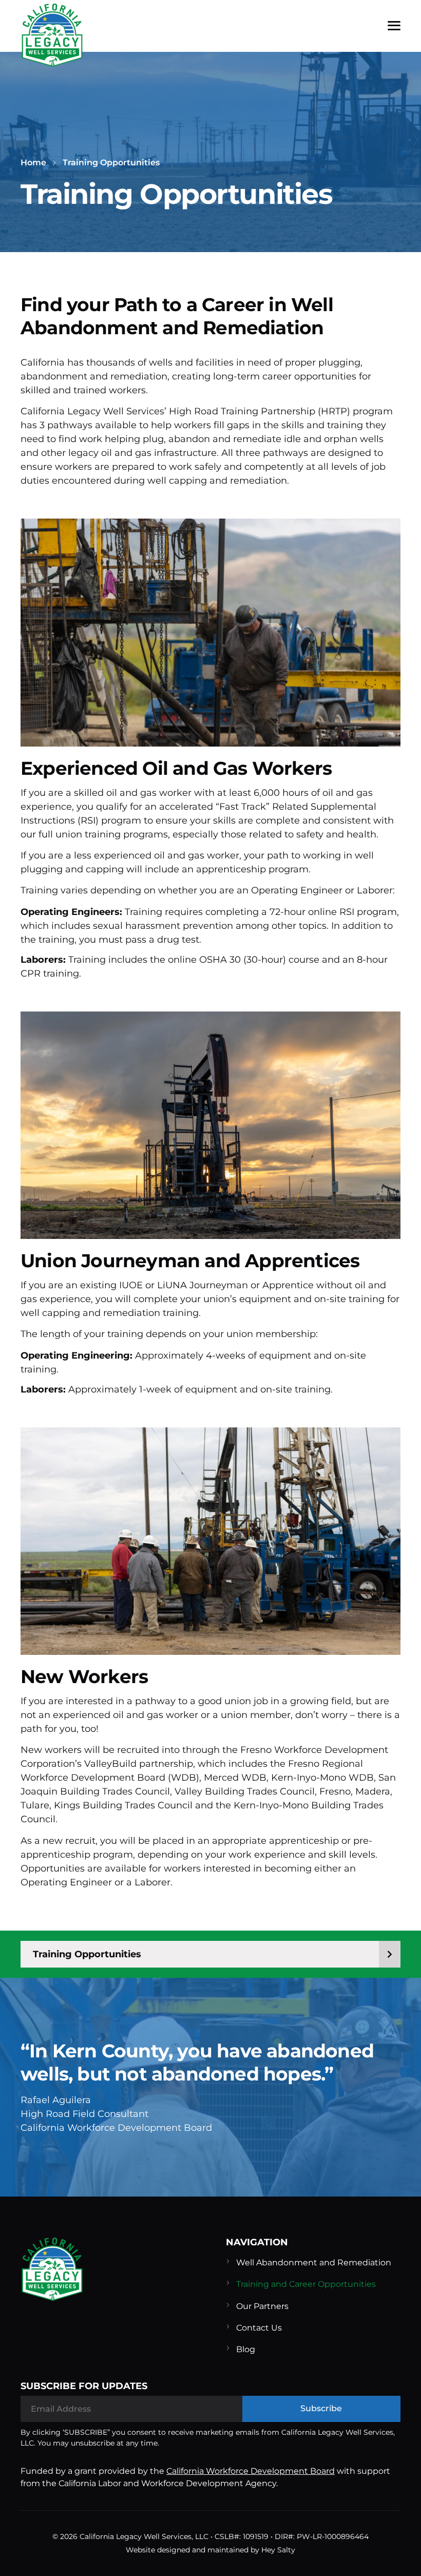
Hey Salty (278, 2550)
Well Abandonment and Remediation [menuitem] (314, 2263)
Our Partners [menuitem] (262, 2306)
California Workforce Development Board (251, 2471)
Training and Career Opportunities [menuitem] (306, 2284)
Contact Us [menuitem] (259, 2328)
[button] (394, 26)
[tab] (210, 1954)
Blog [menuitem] (246, 2349)
